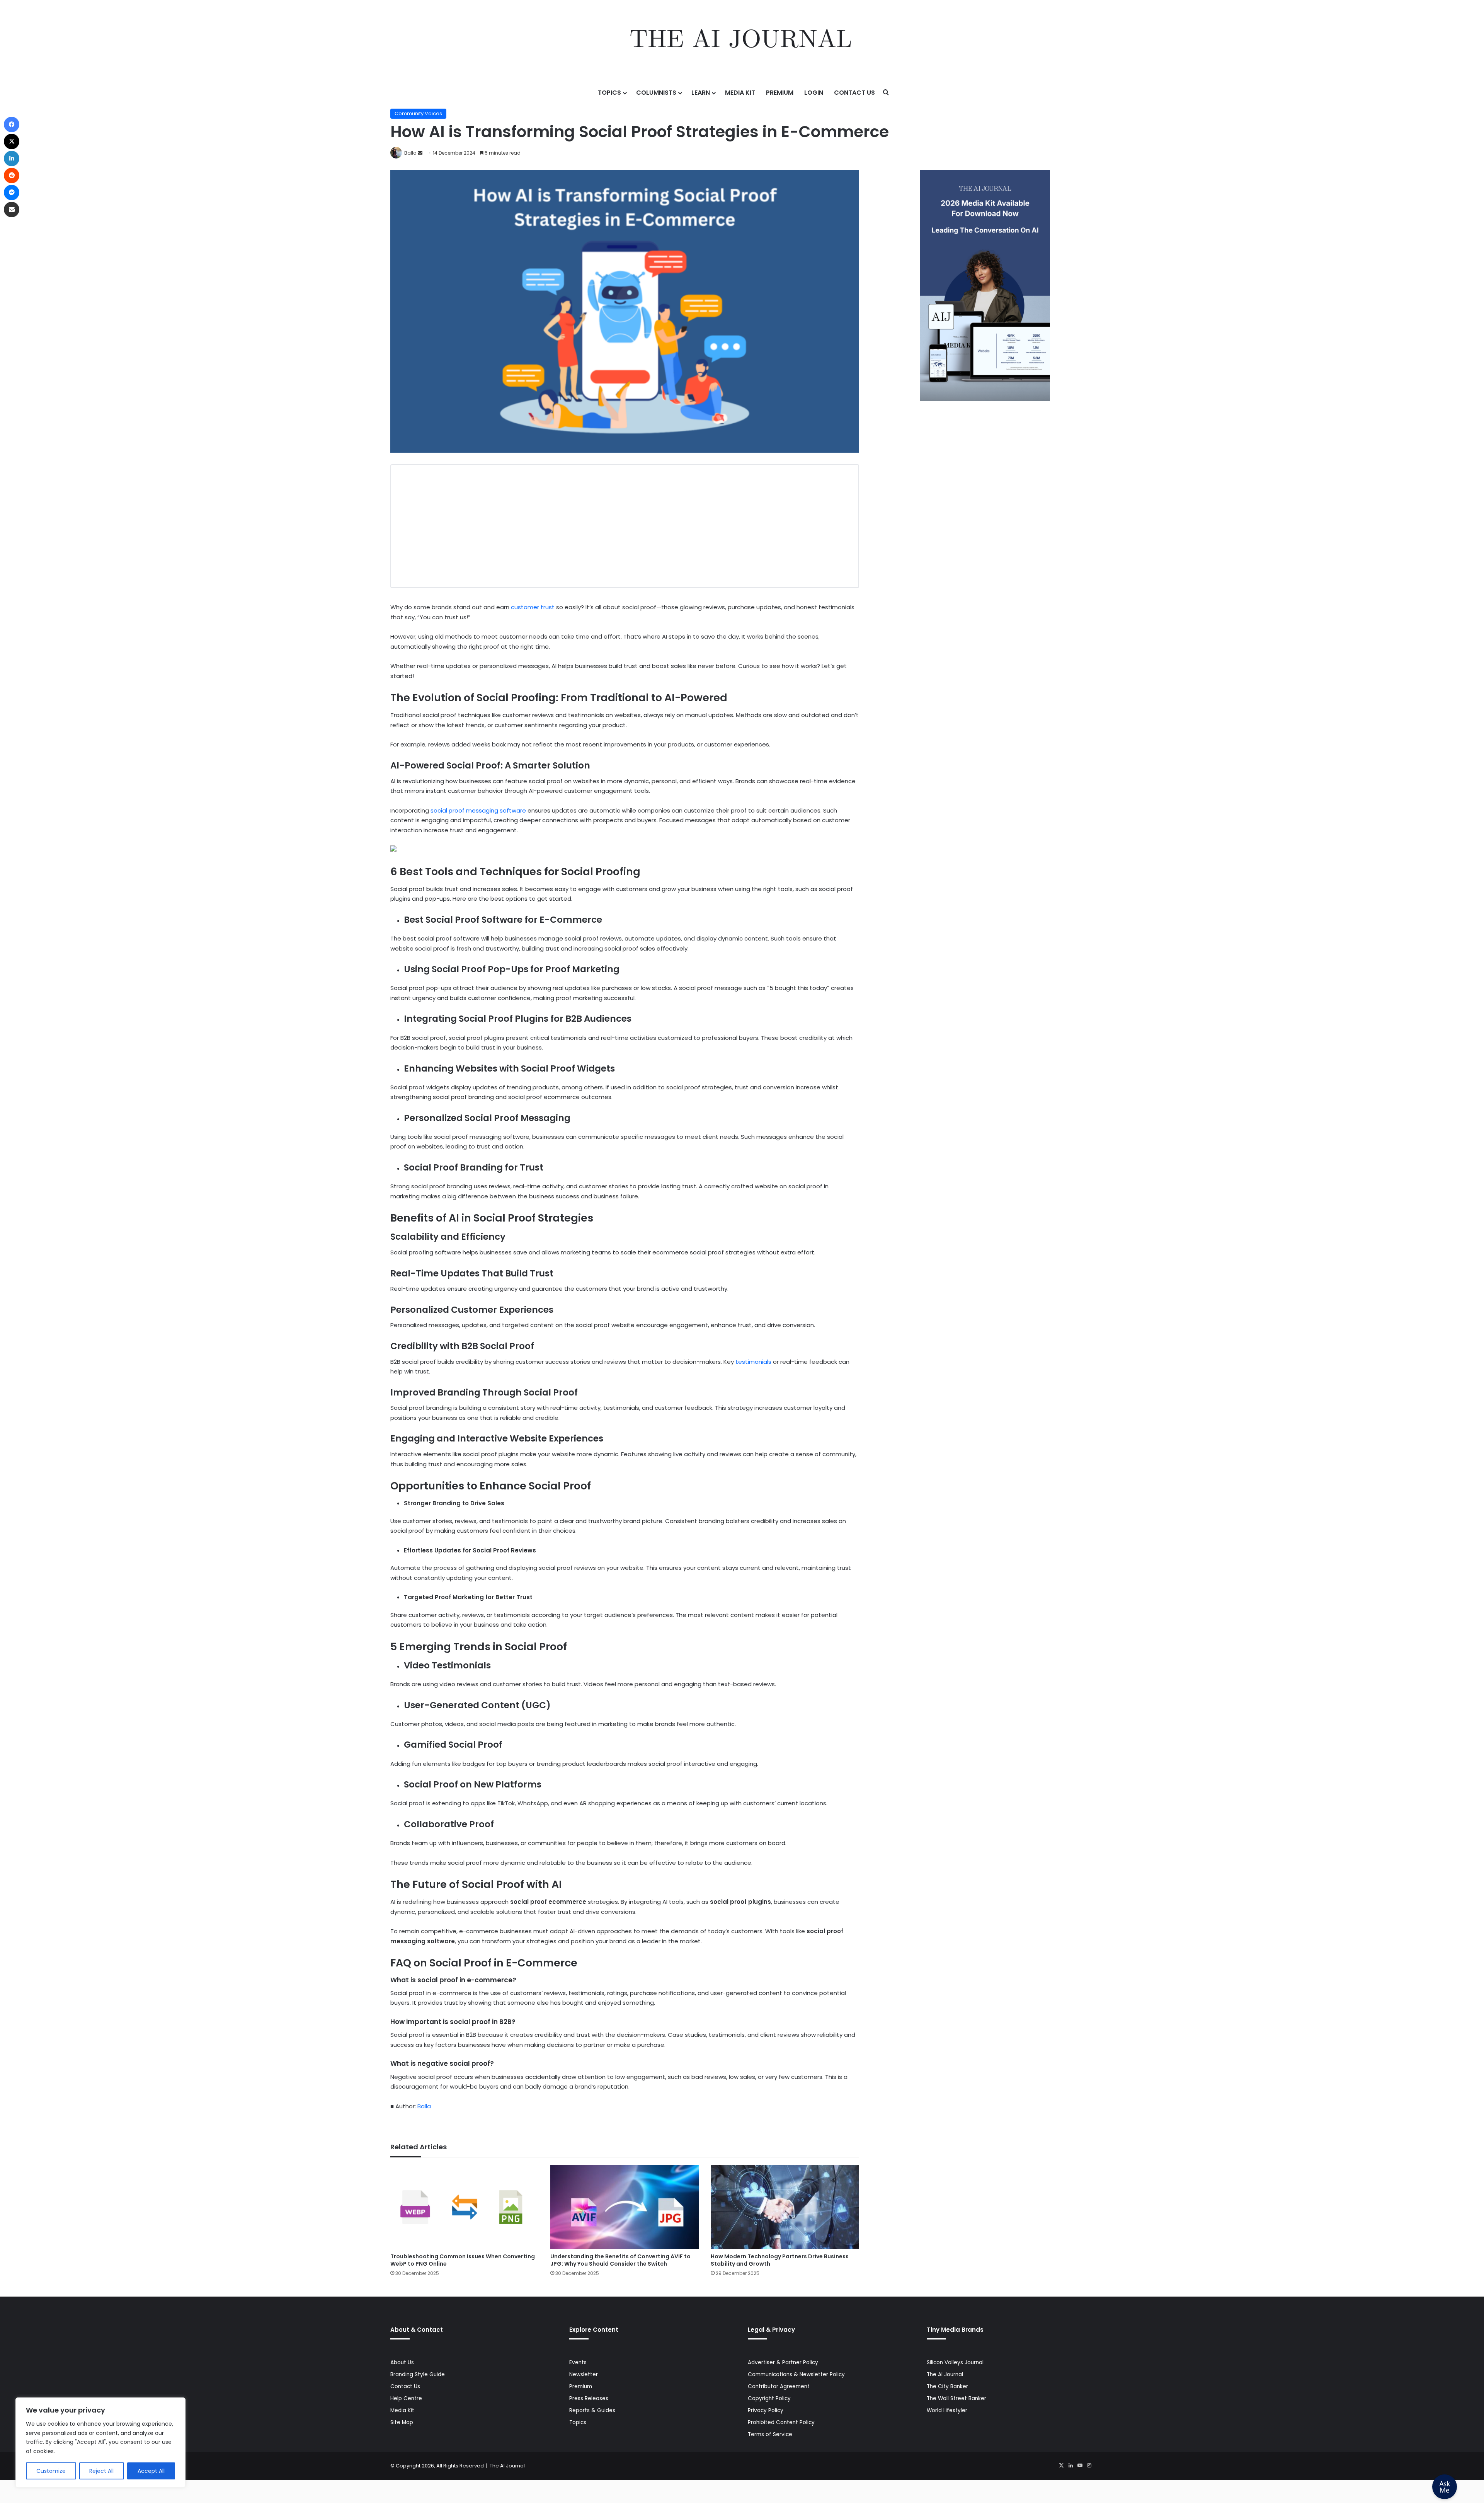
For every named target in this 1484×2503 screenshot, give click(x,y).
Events (578, 2362)
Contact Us (854, 93)
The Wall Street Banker (956, 2398)
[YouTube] (1080, 2466)
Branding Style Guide (418, 2374)
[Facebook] (12, 124)
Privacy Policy (766, 2410)
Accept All (151, 2471)
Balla (410, 153)
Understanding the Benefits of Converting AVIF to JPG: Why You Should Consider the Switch (620, 2260)
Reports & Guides (592, 2410)
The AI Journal (945, 2374)
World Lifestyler (947, 2410)
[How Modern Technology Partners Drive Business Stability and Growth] (785, 2207)
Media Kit (740, 93)
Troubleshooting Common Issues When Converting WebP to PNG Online (463, 2260)
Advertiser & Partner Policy (783, 2362)
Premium (780, 93)
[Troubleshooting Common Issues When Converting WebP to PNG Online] (465, 2207)
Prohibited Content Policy (781, 2422)
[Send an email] (420, 153)
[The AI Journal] (742, 41)
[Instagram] (1089, 2466)
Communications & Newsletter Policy (796, 2374)
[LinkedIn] (1070, 2466)
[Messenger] (12, 193)
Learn (701, 93)
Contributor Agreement (779, 2386)
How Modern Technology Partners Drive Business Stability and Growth (780, 2260)
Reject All (101, 2471)
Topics (609, 93)
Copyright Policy (769, 2398)
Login (814, 93)
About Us (402, 2362)
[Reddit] (12, 175)
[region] (100, 2443)
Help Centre (406, 2398)
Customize (51, 2471)
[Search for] (886, 93)
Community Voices (418, 113)
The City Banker (947, 2386)
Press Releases (589, 2398)
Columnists (656, 93)
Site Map (402, 2422)
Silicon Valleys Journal (955, 2362)
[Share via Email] (12, 210)
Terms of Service (770, 2434)
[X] (1061, 2466)
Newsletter (584, 2374)
